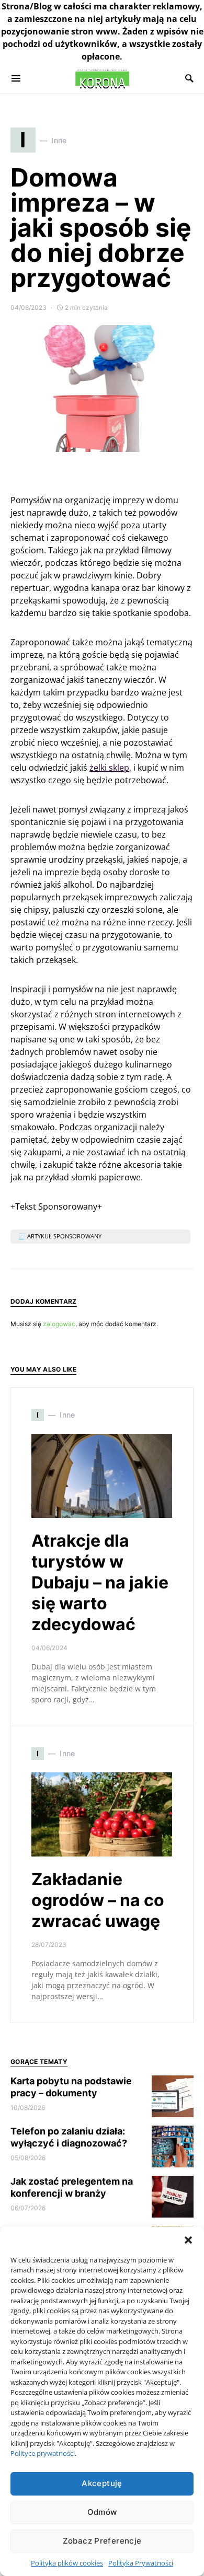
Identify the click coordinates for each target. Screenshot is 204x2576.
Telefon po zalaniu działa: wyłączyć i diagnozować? (69, 2137)
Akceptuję (102, 2483)
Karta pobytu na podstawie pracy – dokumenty (71, 2087)
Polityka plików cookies (67, 2563)
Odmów (102, 2512)
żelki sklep (109, 768)
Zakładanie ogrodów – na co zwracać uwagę (98, 1900)
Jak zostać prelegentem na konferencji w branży (72, 2187)
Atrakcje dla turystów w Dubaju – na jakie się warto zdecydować (100, 1582)
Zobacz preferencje (102, 2541)
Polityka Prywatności (141, 2563)
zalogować (59, 1324)
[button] (188, 2240)
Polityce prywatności (43, 2453)
